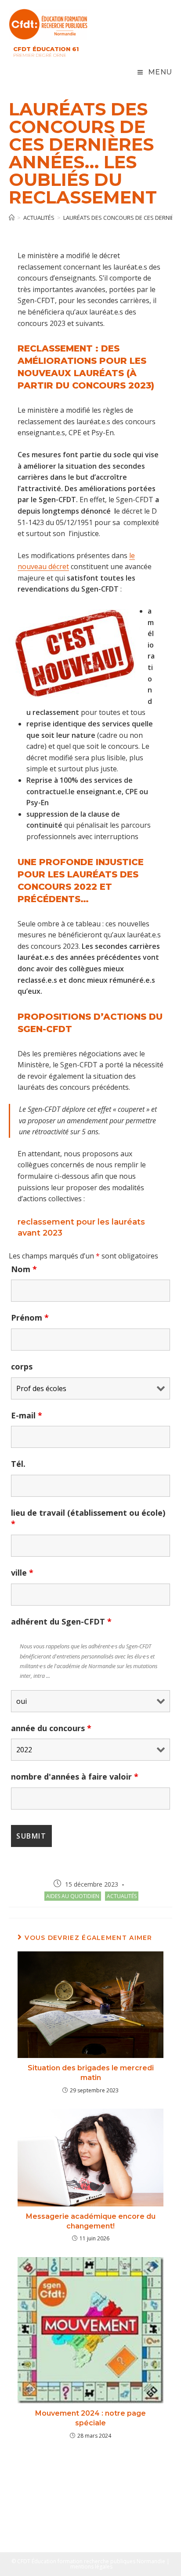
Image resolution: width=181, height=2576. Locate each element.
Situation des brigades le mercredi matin (91, 2073)
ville (22, 1573)
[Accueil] (12, 218)
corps (22, 1366)
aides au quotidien (73, 1896)
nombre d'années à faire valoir (75, 1777)
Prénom (30, 1318)
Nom (24, 1269)
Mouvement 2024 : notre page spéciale (90, 2418)
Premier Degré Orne (40, 55)
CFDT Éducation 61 (46, 49)
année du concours (51, 1728)
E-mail (27, 1415)
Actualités (122, 1896)
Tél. (18, 1464)
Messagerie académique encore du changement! (91, 2221)
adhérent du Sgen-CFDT (61, 1621)
